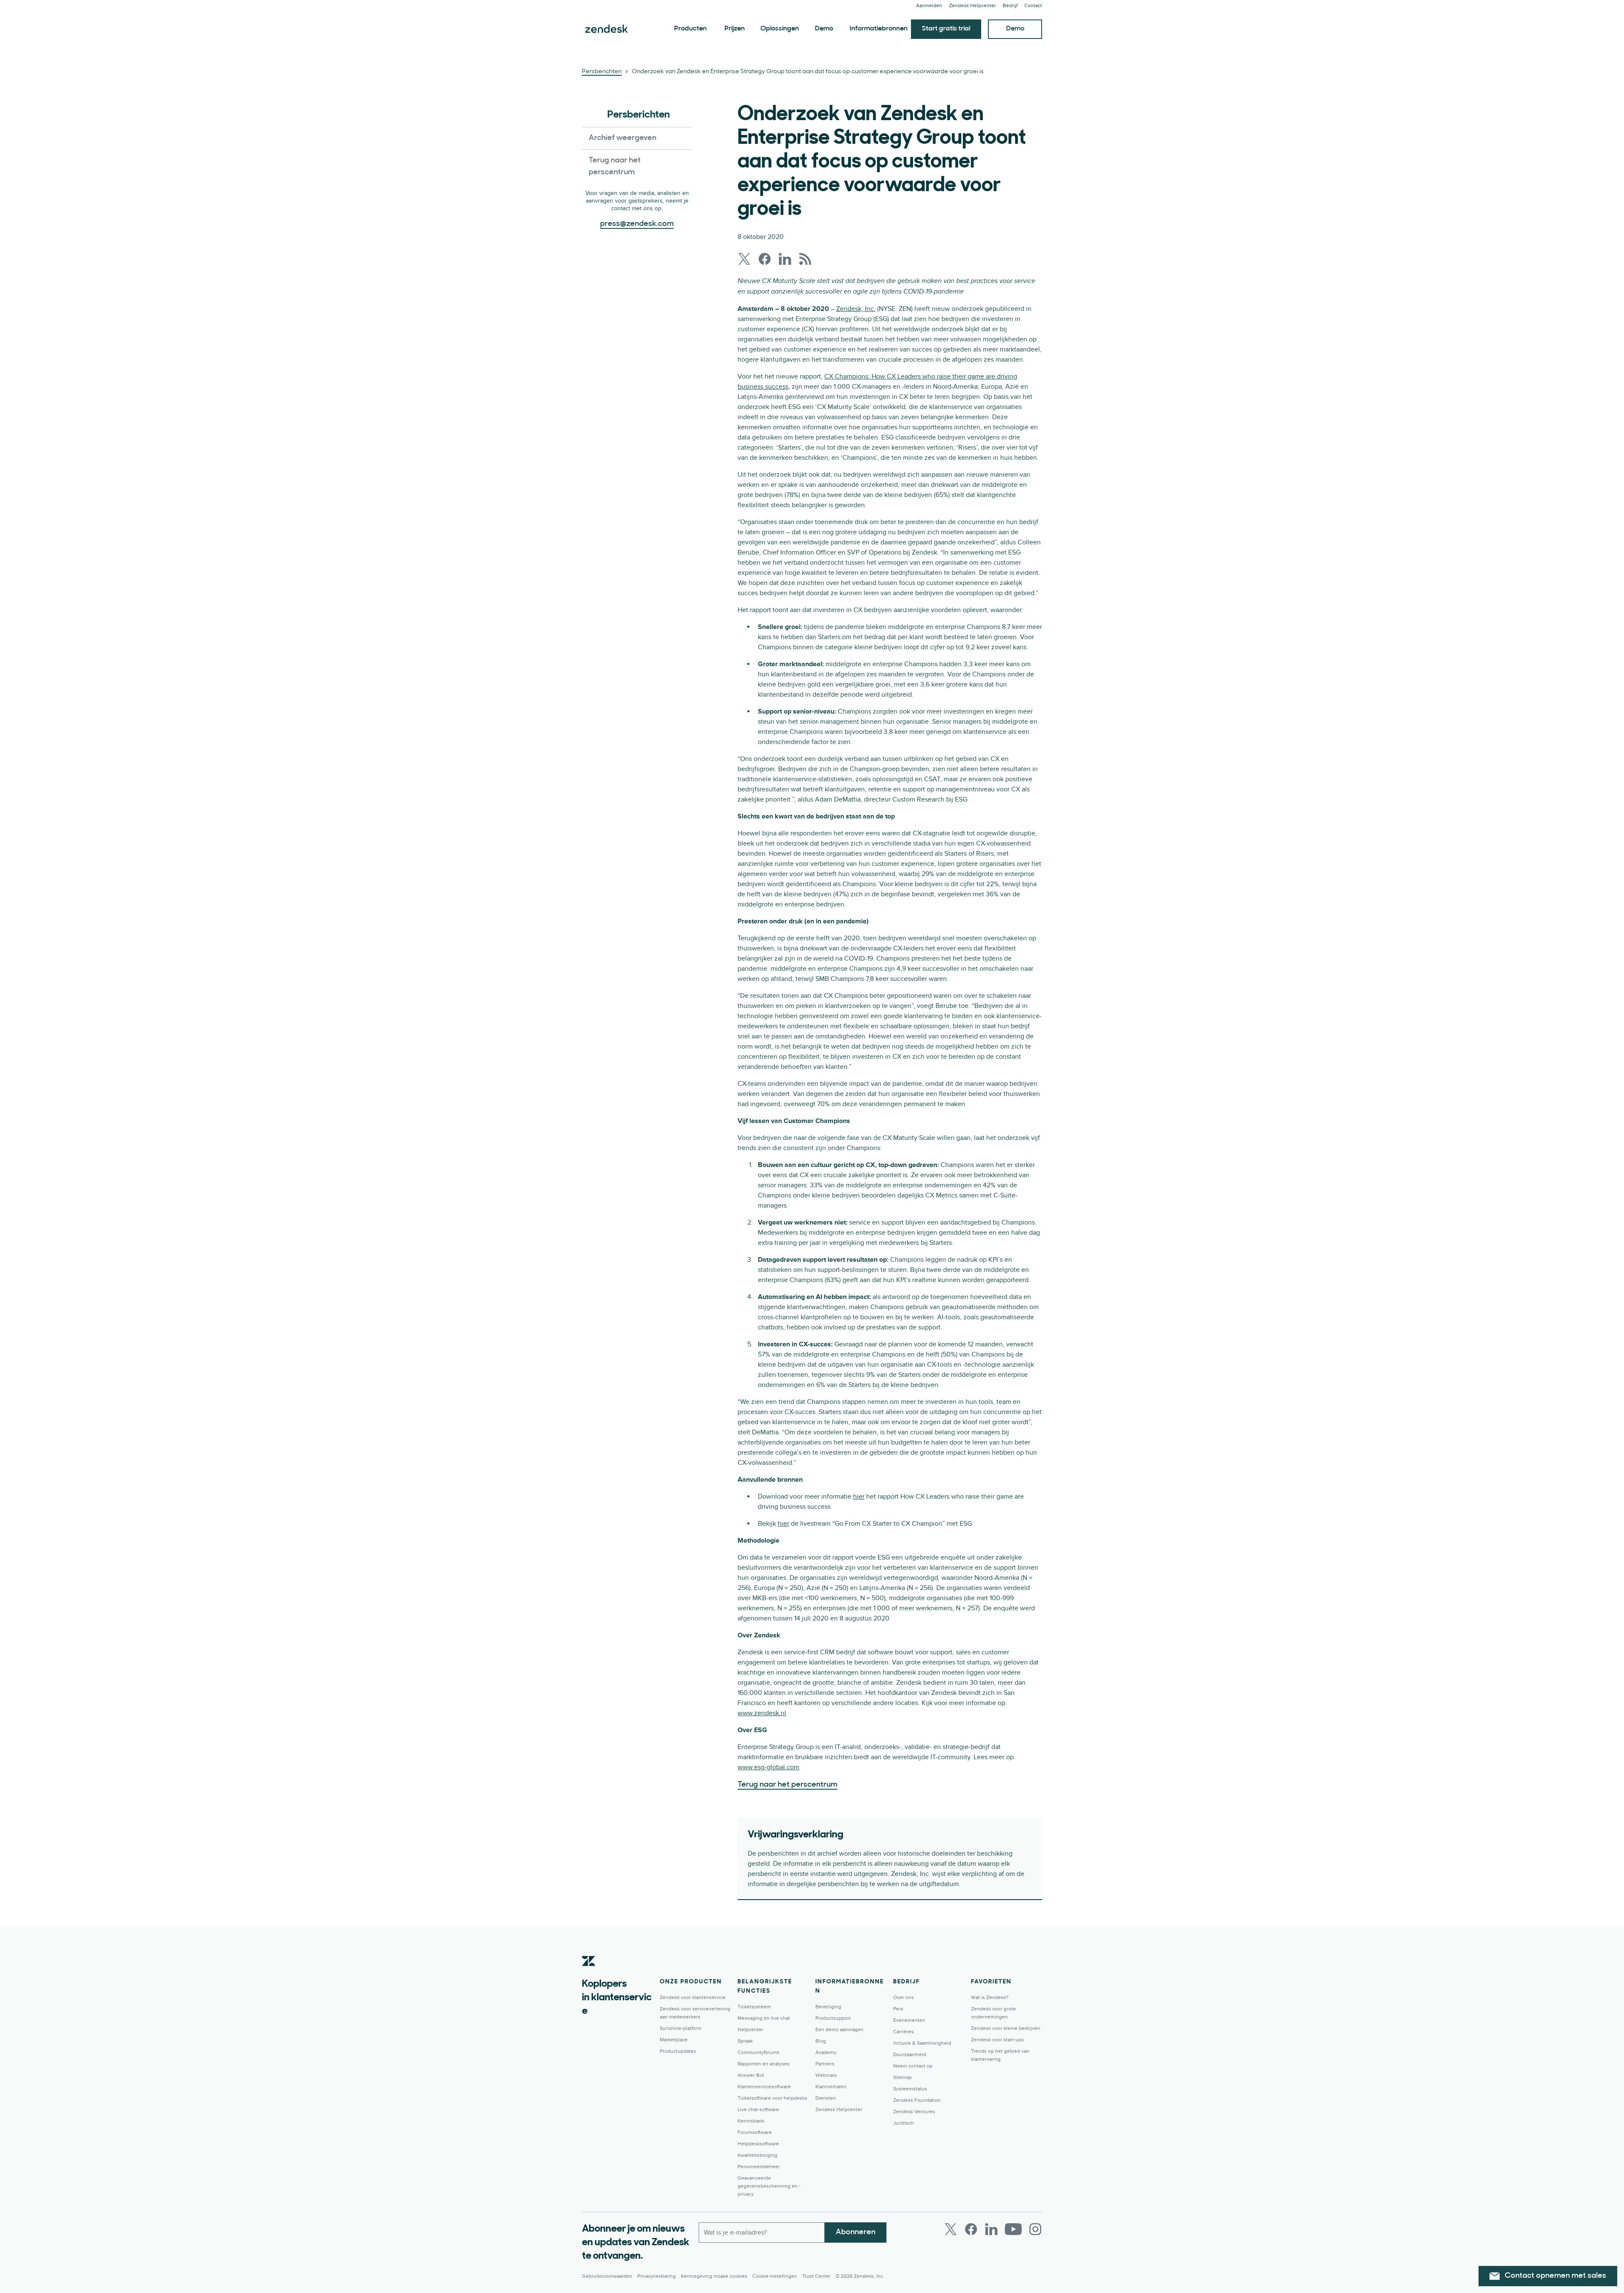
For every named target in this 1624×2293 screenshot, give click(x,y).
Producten (690, 29)
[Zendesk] (589, 1974)
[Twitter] (951, 2229)
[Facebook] (971, 2229)
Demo (824, 29)
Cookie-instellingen (775, 2276)
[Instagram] (1035, 2229)
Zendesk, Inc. (856, 309)
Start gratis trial (946, 29)
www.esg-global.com (768, 1767)
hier (859, 1497)
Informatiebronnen (879, 29)
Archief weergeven (623, 138)
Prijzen (735, 29)
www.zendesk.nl (762, 1713)
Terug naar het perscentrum (615, 167)
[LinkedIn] (991, 2229)
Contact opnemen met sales (1555, 2276)
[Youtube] (1013, 2229)
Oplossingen (780, 29)
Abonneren (856, 2233)
